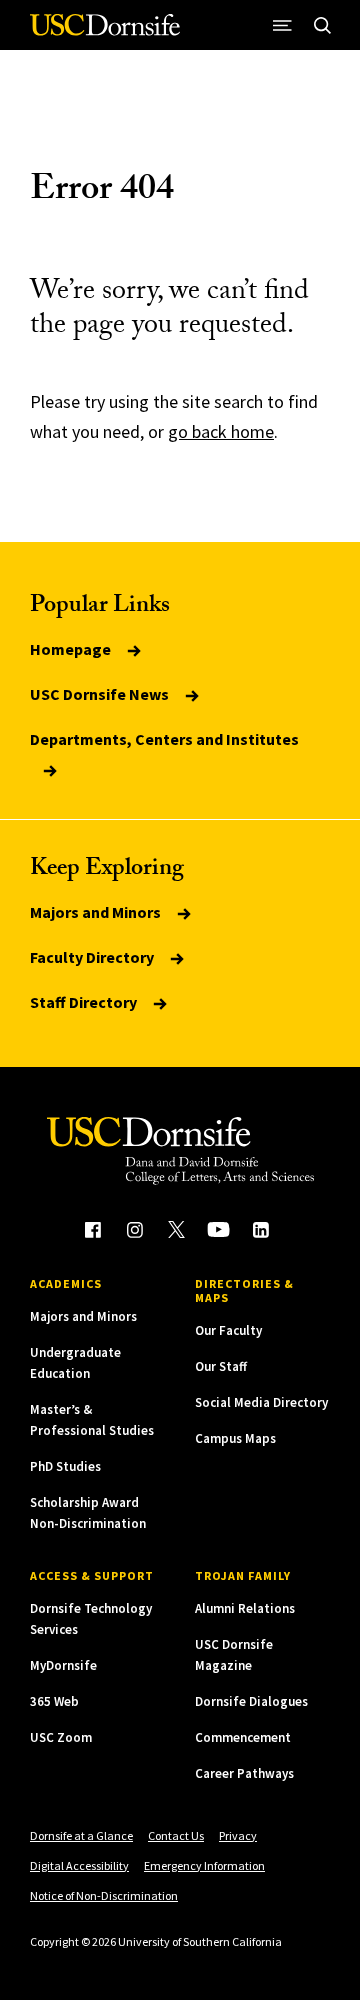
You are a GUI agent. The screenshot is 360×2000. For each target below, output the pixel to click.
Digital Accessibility (79, 1865)
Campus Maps (235, 1438)
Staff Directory (85, 1002)
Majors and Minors (97, 912)
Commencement (243, 1737)
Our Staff (221, 1366)
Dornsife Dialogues (251, 1701)
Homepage (72, 649)
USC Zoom (61, 1737)
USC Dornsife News (101, 694)
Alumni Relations (245, 1608)
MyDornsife (63, 1665)
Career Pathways (244, 1773)
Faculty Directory (93, 957)
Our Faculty (228, 1330)
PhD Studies (65, 1466)
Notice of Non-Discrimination (104, 1895)
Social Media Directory (261, 1402)
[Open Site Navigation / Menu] (282, 25)
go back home (221, 431)
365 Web (54, 1701)
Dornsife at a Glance (81, 1835)
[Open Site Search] (322, 25)
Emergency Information (204, 1865)
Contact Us (176, 1835)
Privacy (238, 1835)
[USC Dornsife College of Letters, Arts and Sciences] (105, 32)
